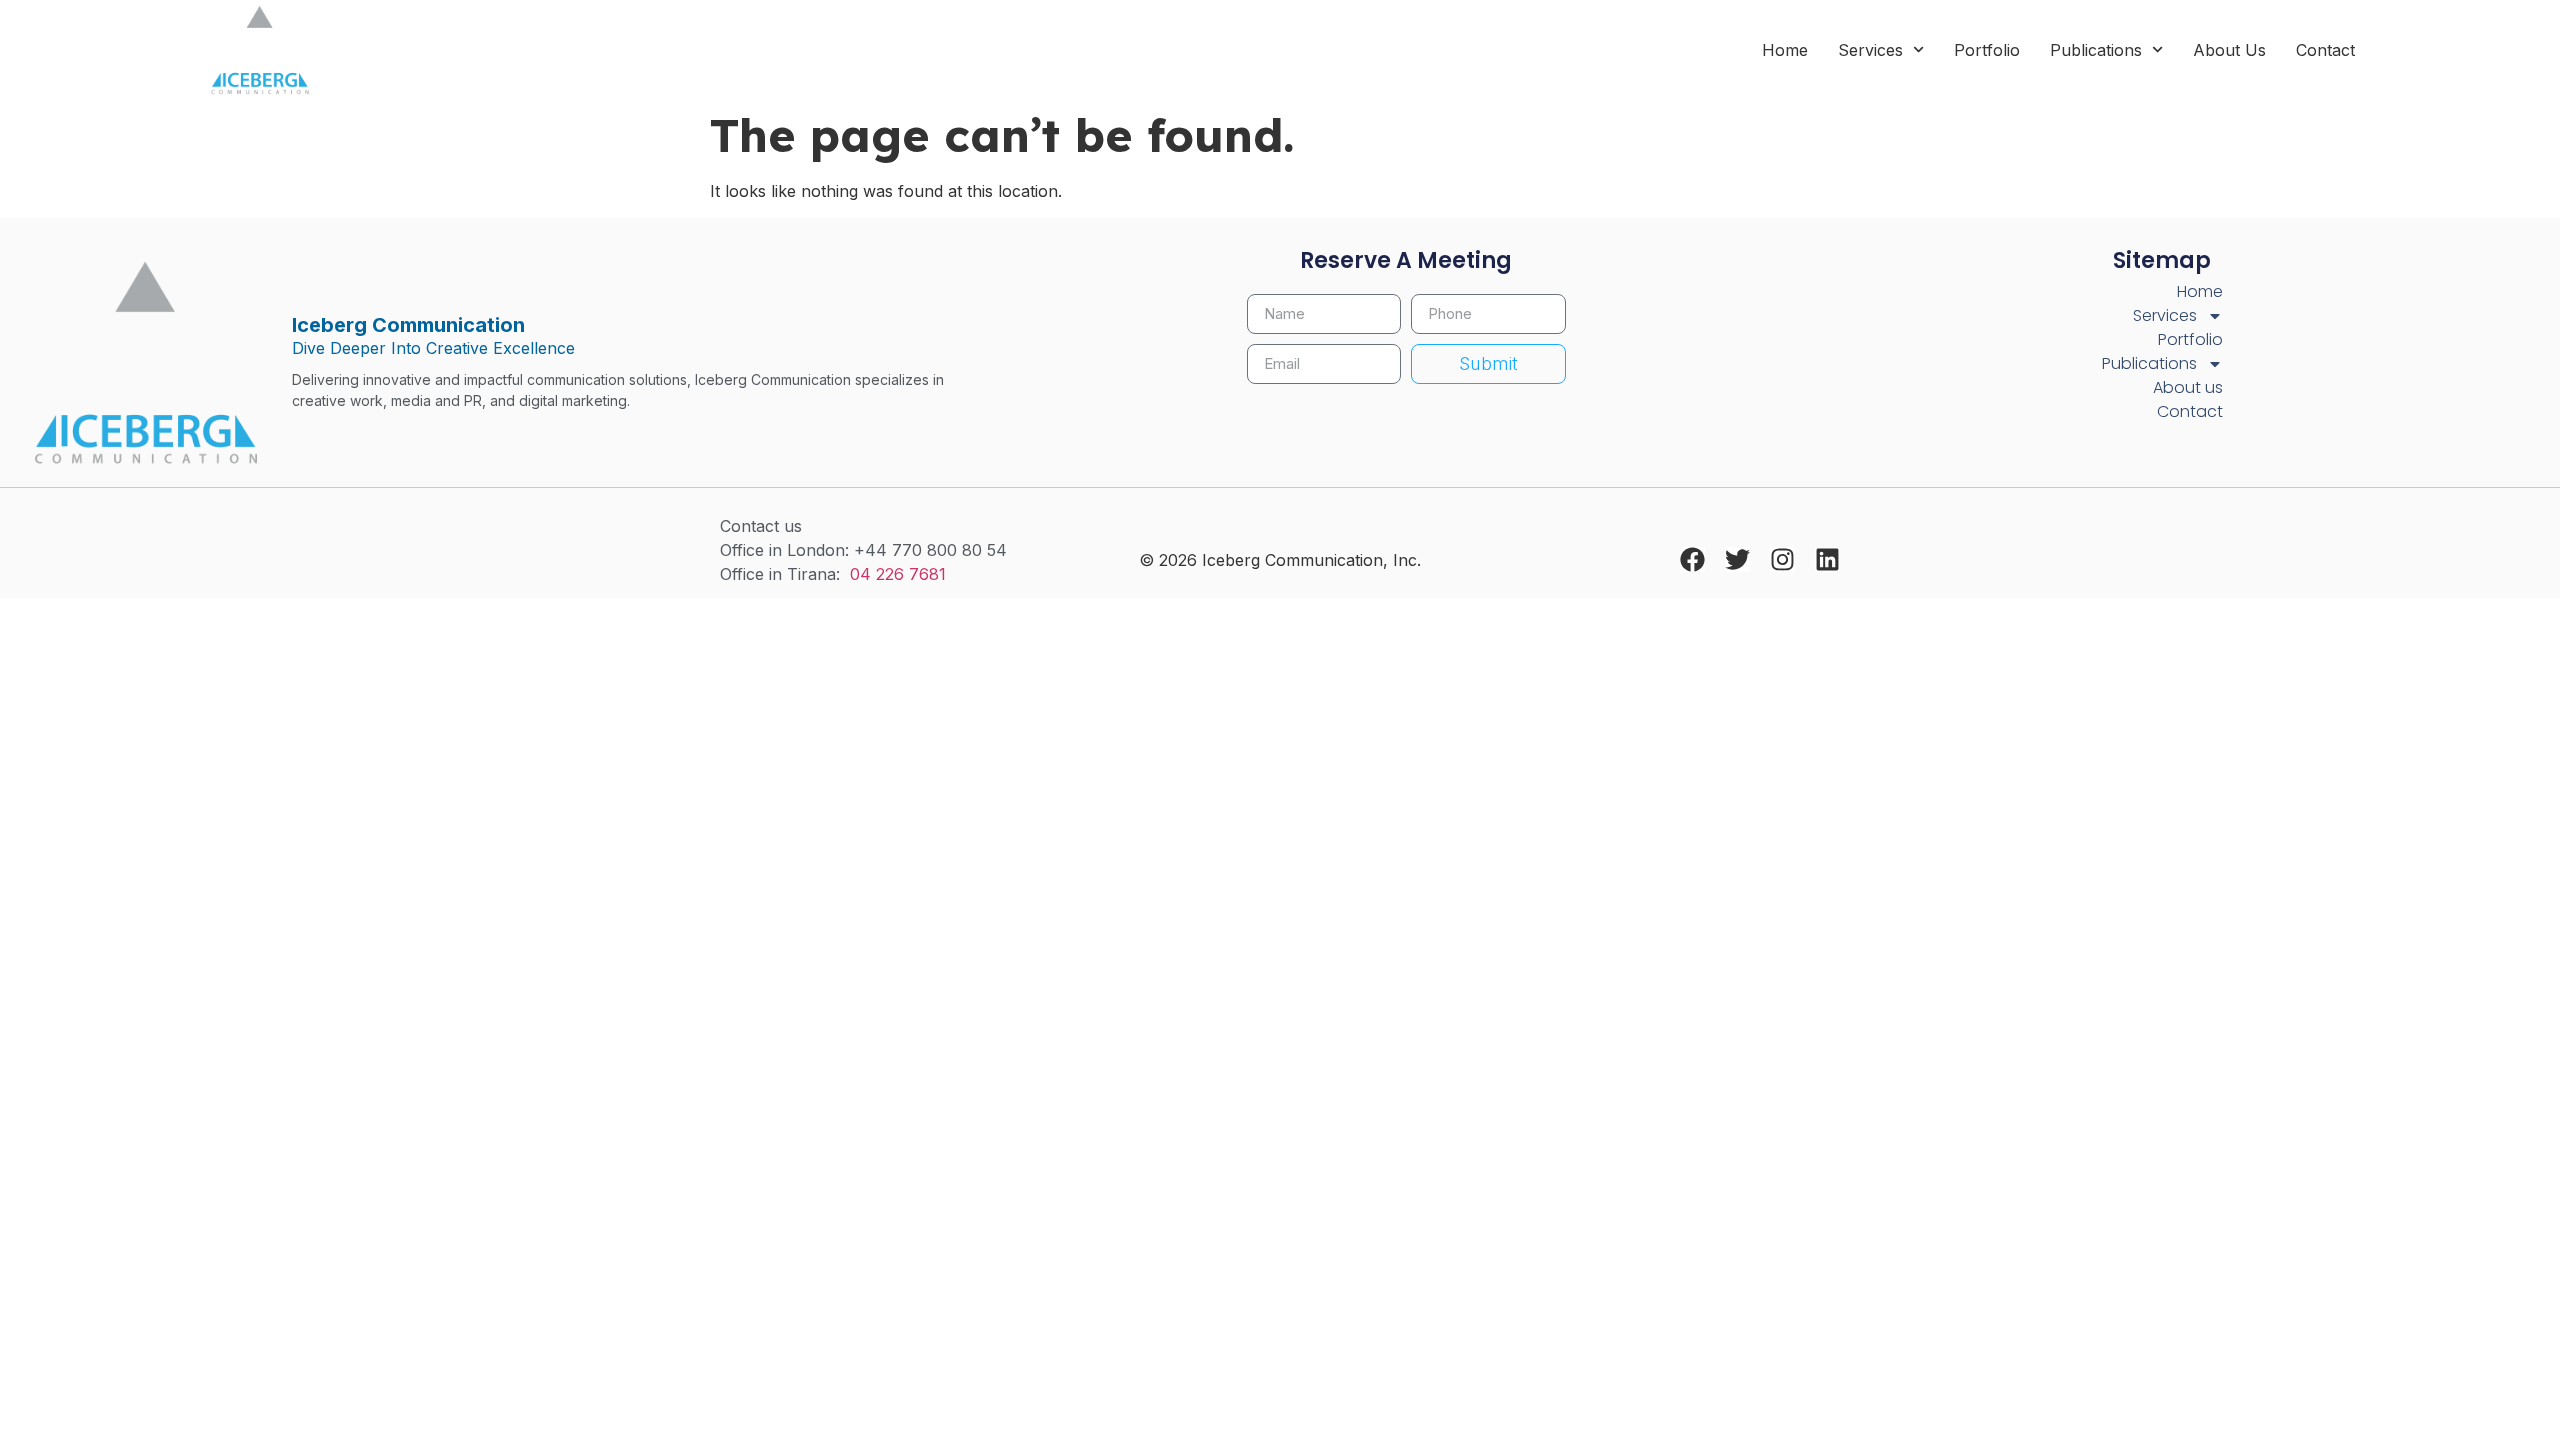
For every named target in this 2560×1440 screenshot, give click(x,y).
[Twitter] (1737, 559)
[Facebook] (1692, 559)
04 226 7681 (898, 574)
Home (1785, 50)
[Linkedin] (1827, 559)
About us (2229, 50)
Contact (2325, 50)
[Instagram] (1782, 559)
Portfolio (1987, 50)
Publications (2096, 50)
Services (1870, 50)
